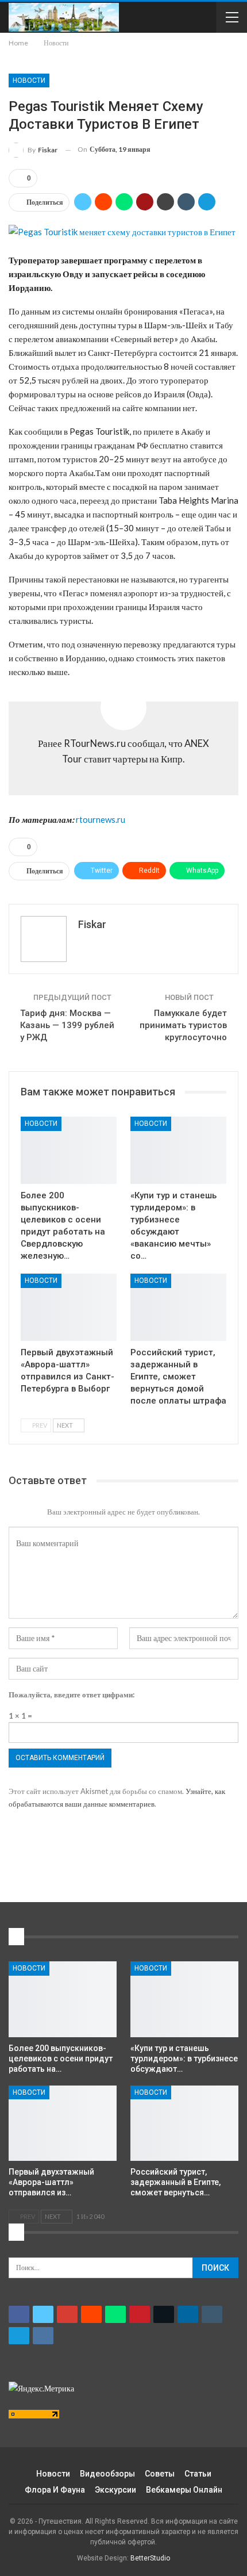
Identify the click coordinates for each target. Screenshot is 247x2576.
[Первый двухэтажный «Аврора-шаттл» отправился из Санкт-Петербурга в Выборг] (69, 1307)
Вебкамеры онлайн (184, 2490)
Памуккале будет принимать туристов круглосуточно (183, 1025)
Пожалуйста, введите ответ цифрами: (72, 1695)
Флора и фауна (55, 2490)
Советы (160, 2474)
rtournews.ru (101, 819)
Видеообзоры (107, 2474)
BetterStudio (150, 2558)
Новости (29, 80)
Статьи (198, 2474)
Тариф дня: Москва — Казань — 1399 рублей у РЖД (67, 1025)
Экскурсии (115, 2490)
